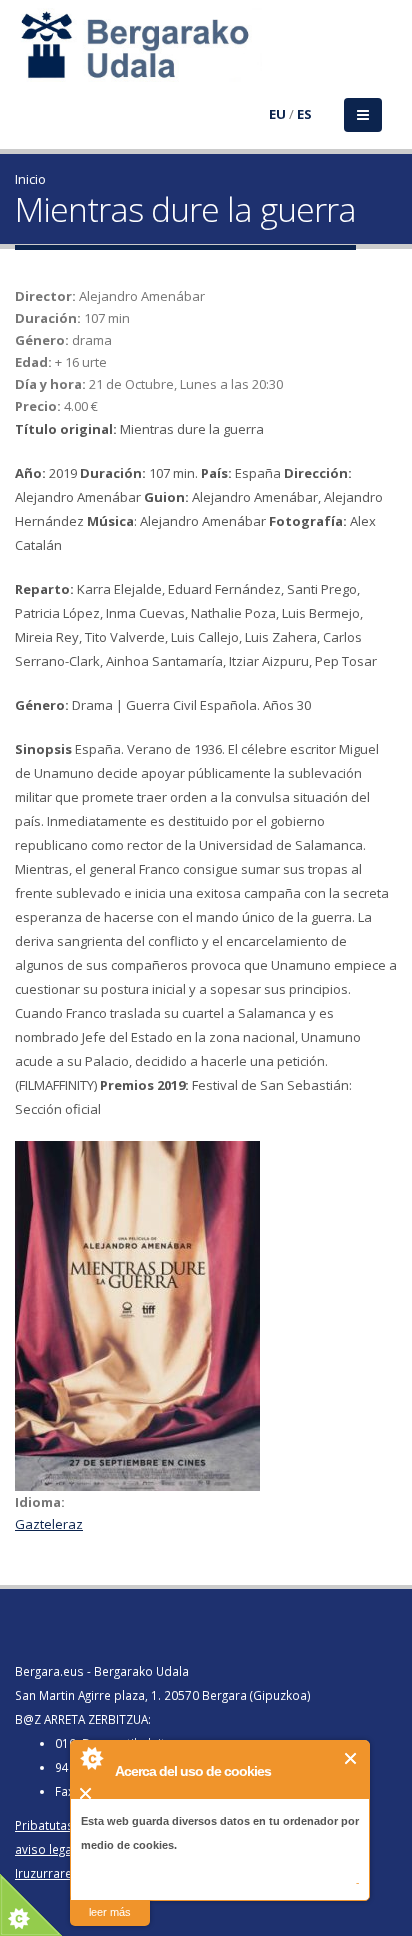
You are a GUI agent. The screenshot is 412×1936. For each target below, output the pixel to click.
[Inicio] (27, 57)
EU (277, 114)
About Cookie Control (91, 1758)
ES (304, 114)
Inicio (30, 179)
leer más (110, 1912)
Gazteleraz (49, 1524)
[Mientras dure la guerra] (206, 1316)
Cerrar (351, 1758)
